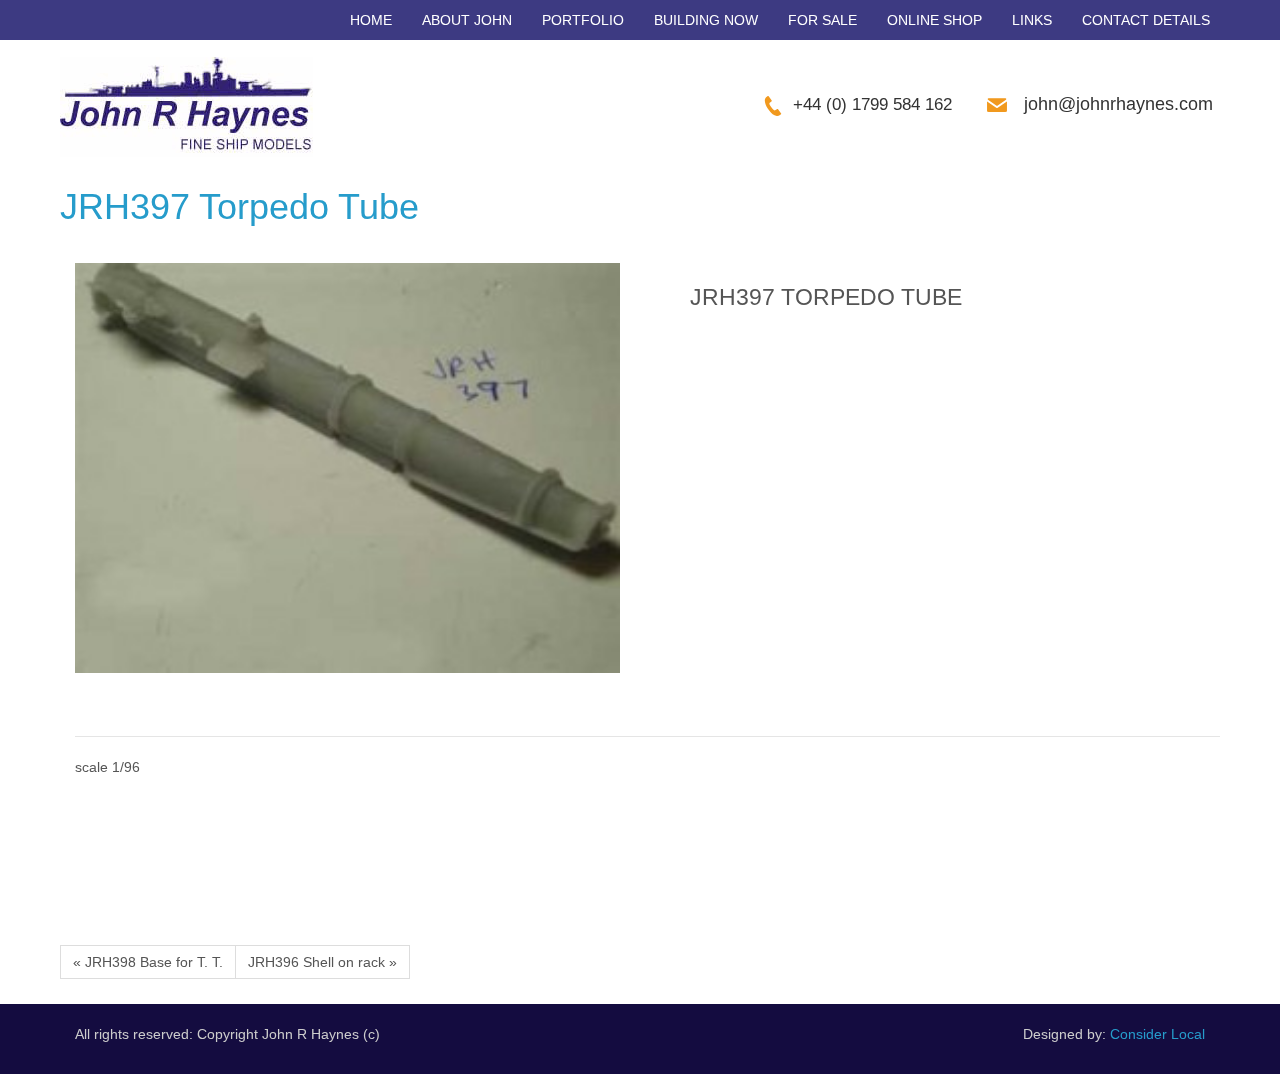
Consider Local (1157, 1034)
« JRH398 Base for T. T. (148, 962)
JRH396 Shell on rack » (322, 962)
